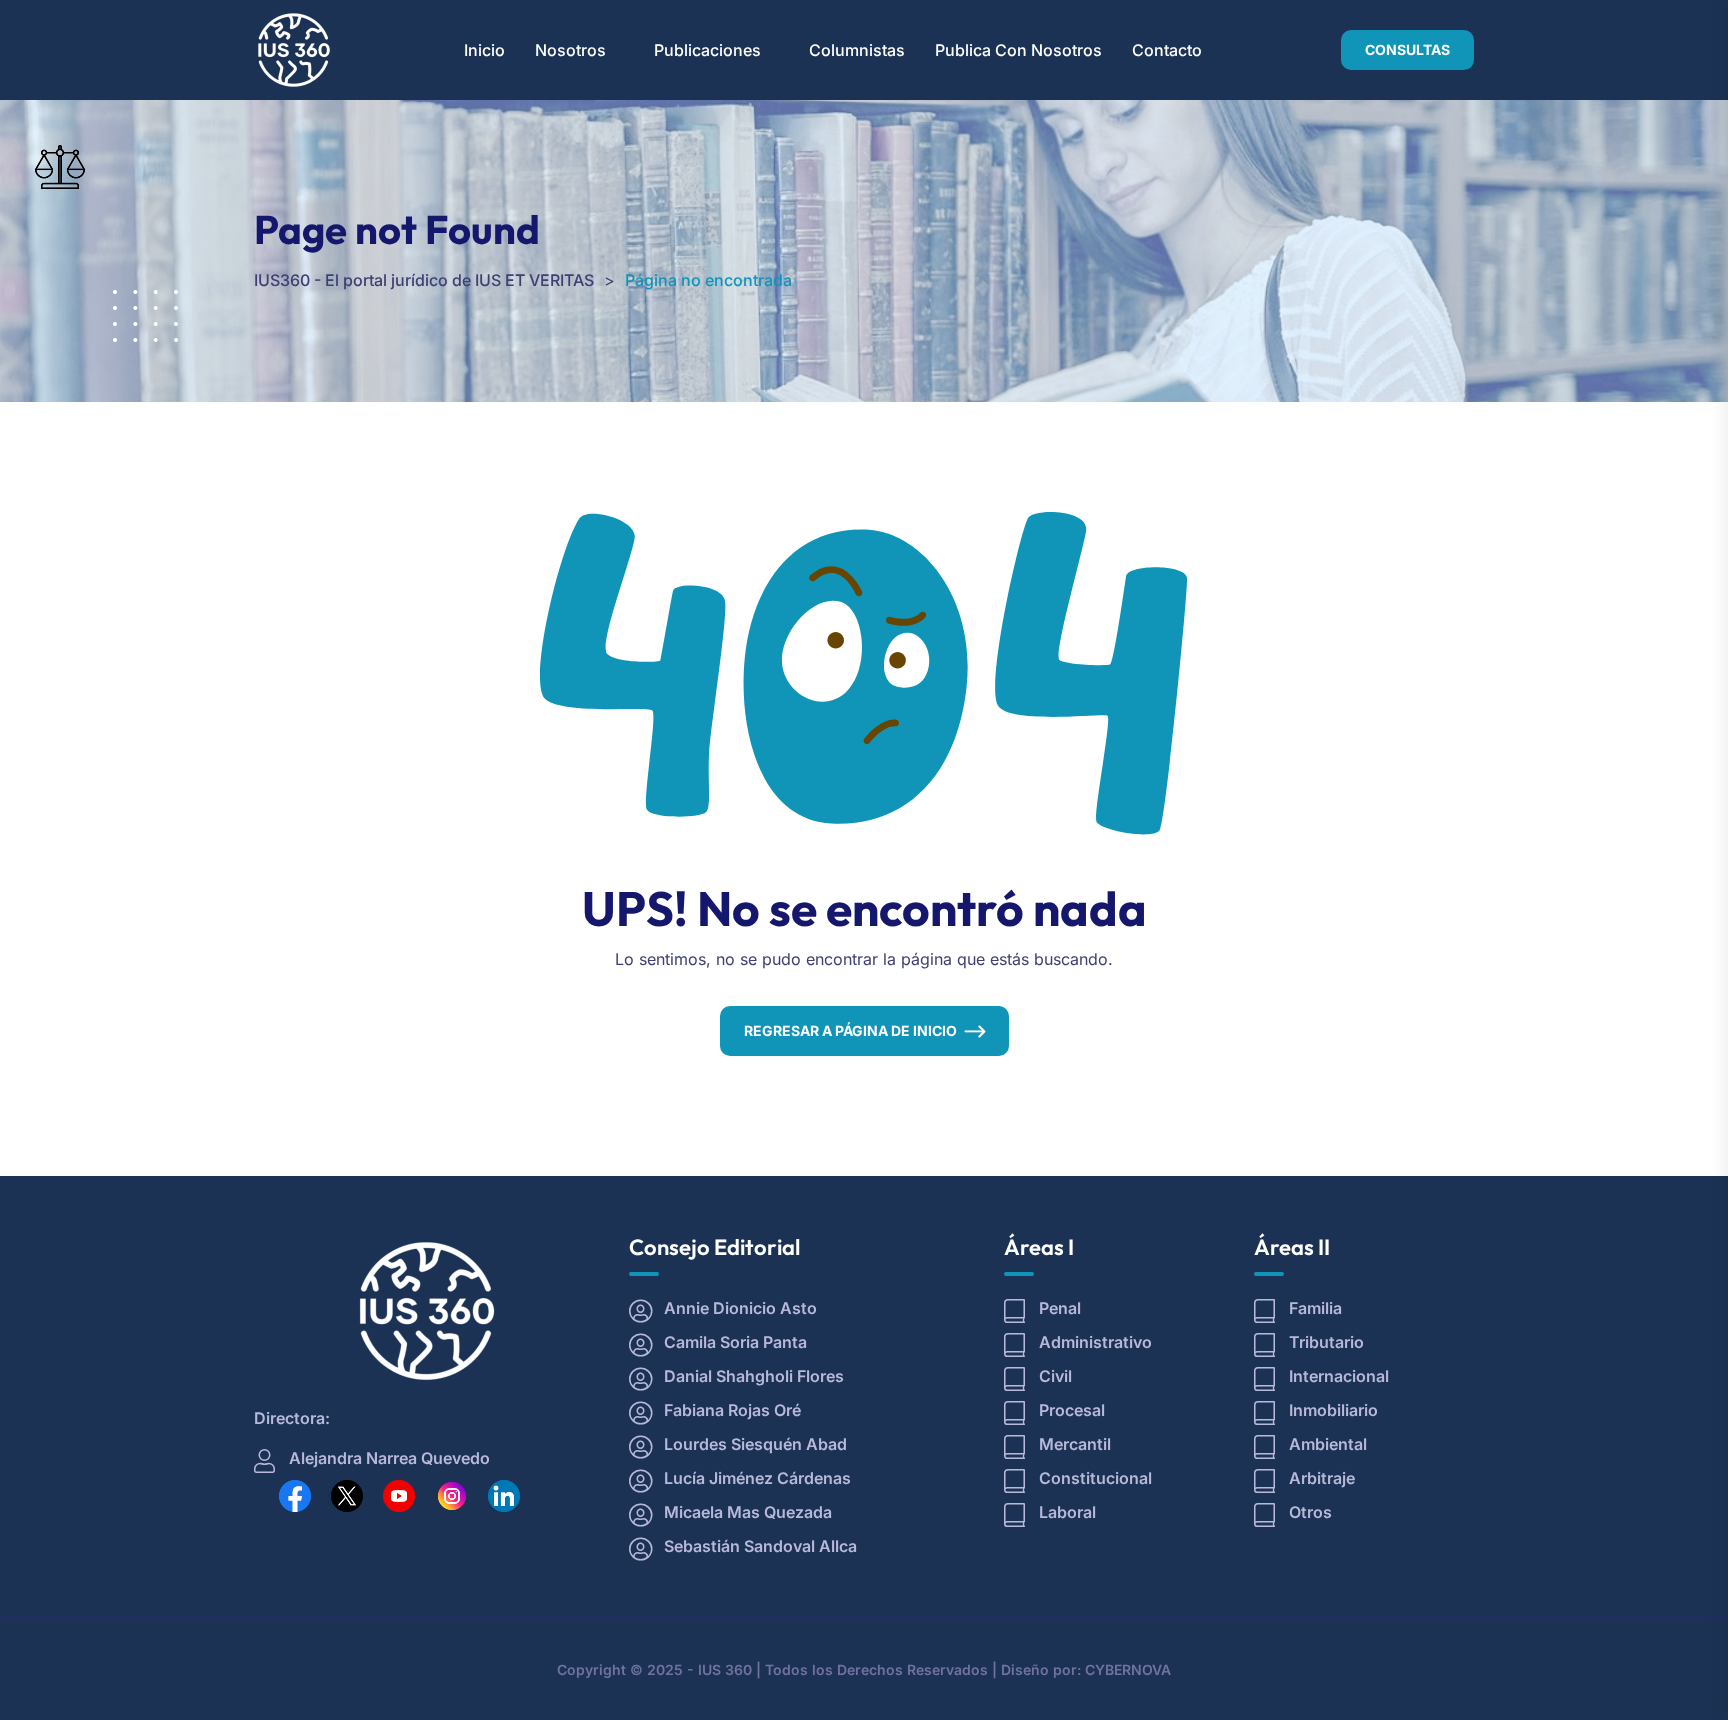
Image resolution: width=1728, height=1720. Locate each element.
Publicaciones (707, 50)
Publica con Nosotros (1018, 50)
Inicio (484, 50)
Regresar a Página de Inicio (850, 1030)
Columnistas (857, 50)
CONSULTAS (1407, 49)
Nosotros (570, 50)
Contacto (1167, 50)
